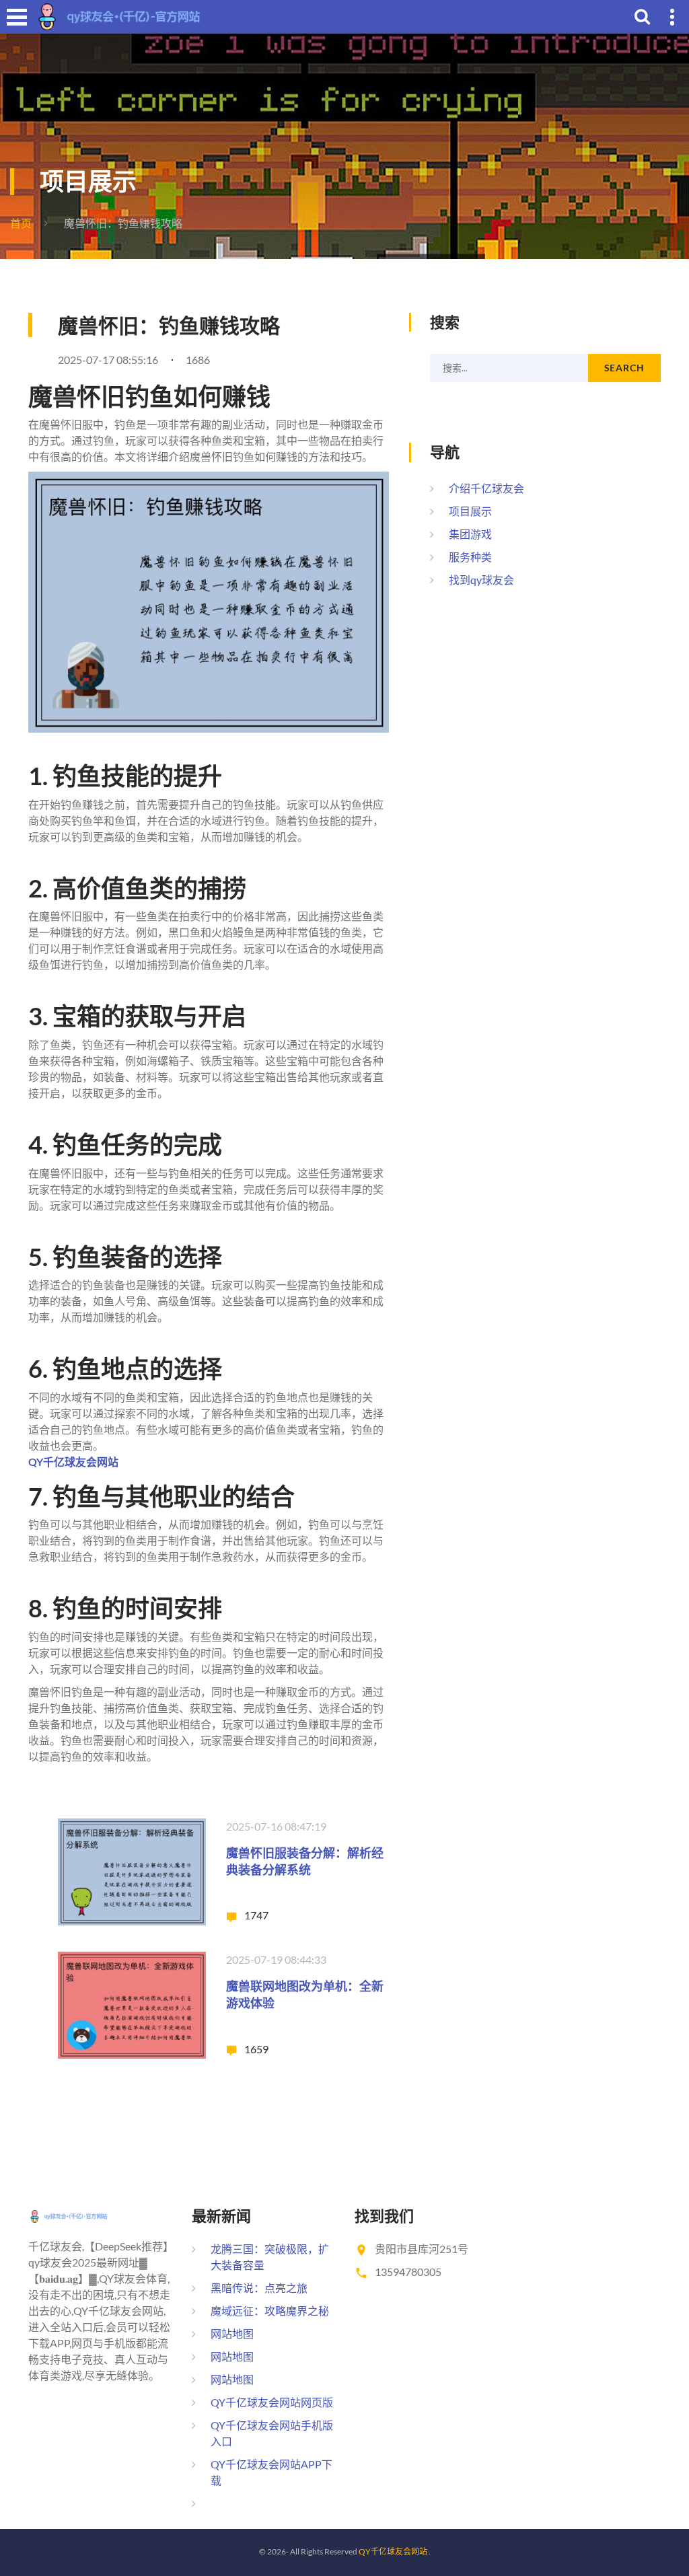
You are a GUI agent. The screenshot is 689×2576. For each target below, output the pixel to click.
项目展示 (470, 511)
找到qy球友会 (481, 580)
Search (624, 368)
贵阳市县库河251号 (422, 2249)
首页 (21, 223)
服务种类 (470, 557)
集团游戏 (470, 534)
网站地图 (232, 2333)
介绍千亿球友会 (486, 488)
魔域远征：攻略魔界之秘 (270, 2311)
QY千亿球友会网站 (393, 2551)
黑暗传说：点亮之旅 (259, 2288)
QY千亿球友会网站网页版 (272, 2402)
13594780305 (408, 2272)
